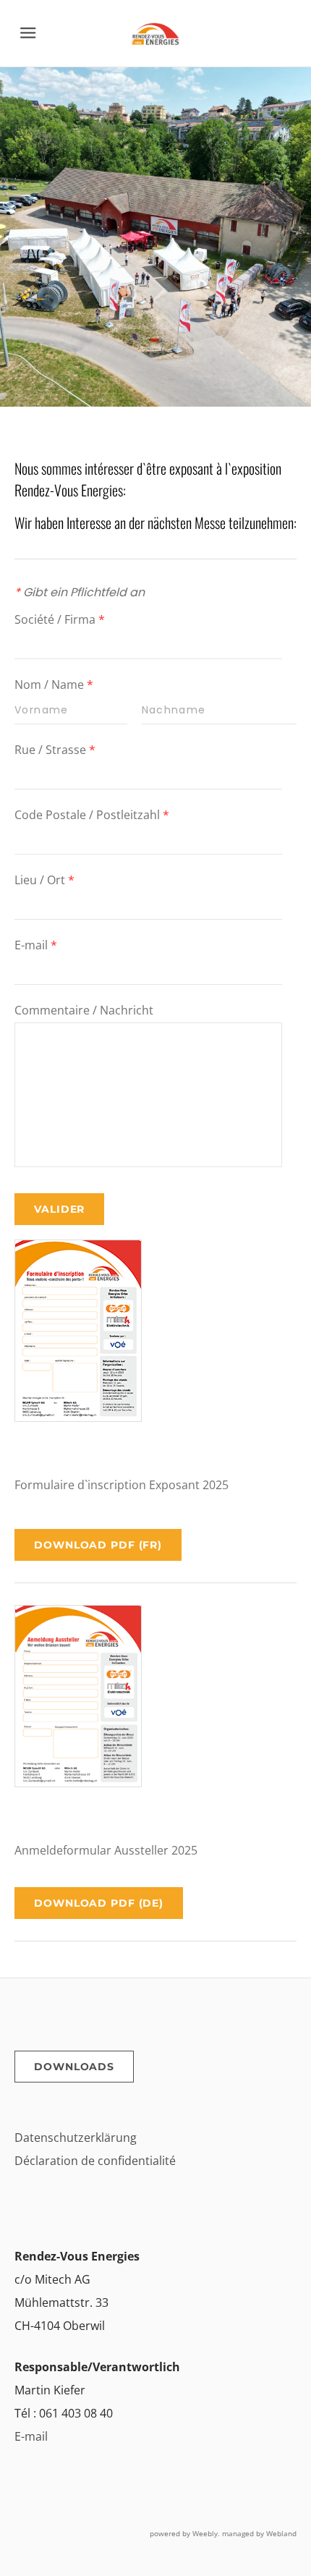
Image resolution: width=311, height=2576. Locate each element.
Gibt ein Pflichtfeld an (80, 592)
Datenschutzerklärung (76, 2138)
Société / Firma (60, 619)
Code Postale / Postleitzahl (92, 815)
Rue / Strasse (55, 750)
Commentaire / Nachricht (84, 1010)
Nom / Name (54, 685)
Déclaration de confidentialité (95, 2161)
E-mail (36, 945)
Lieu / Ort (44, 880)
